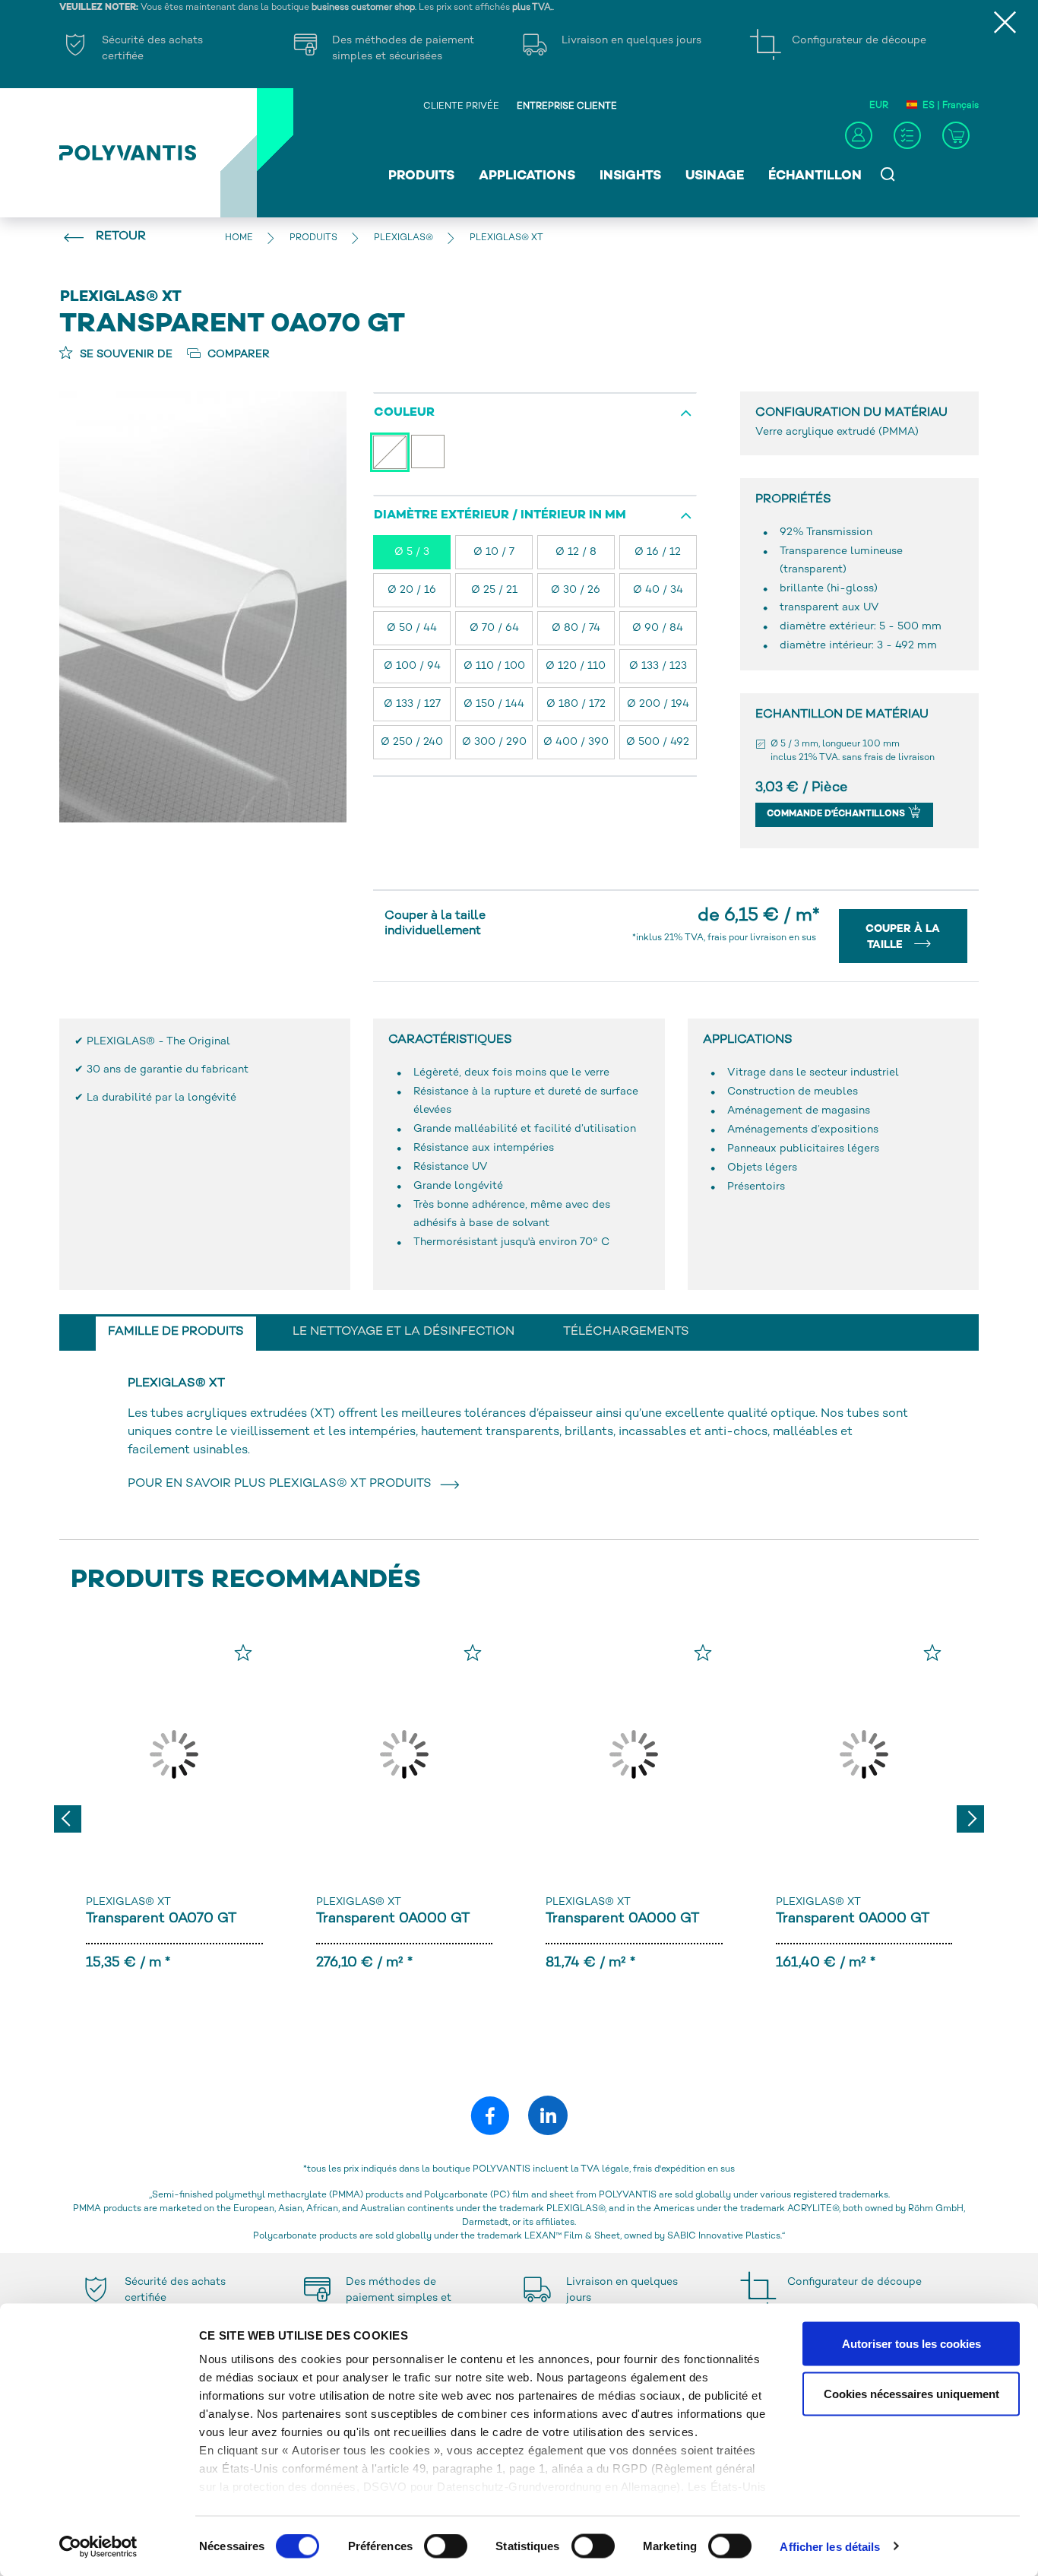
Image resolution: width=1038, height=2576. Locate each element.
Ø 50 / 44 (412, 628)
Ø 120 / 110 (576, 666)
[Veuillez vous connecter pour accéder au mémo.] (243, 1652)
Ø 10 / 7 (494, 552)
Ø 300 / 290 (494, 742)
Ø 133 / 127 (412, 704)
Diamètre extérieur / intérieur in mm (500, 516)
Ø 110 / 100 (494, 666)
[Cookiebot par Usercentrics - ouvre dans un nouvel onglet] (98, 2546)
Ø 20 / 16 (412, 590)
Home (239, 238)
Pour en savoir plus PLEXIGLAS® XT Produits (283, 1484)
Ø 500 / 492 (658, 742)
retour (121, 237)
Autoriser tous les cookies (911, 2344)
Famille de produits (176, 1332)
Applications (527, 176)
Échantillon (815, 176)
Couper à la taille (903, 937)
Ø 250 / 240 (412, 742)
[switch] (446, 2549)
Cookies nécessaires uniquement (911, 2393)
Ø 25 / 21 (494, 590)
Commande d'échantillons (837, 814)
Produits (421, 176)
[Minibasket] (956, 135)
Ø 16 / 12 (658, 552)
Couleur (404, 413)
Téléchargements (626, 1332)
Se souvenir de (125, 355)
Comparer (237, 355)
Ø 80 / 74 (576, 628)
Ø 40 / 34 (658, 590)
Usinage (715, 176)
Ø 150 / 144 (494, 704)
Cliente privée (461, 107)
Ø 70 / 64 (494, 628)
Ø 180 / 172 (576, 704)
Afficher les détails (830, 2546)
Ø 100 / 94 (412, 666)
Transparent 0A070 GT (161, 1919)
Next (970, 1819)
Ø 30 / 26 (576, 590)
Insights (630, 176)
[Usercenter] (859, 135)
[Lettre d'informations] (907, 135)
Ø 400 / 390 (576, 742)
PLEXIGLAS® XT (128, 1902)
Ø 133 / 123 (658, 666)
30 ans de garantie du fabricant (168, 1070)
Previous (68, 1819)
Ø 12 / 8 (576, 552)
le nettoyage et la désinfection (403, 1332)
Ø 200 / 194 (658, 704)
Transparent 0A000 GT (393, 1919)
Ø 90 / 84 (658, 628)
